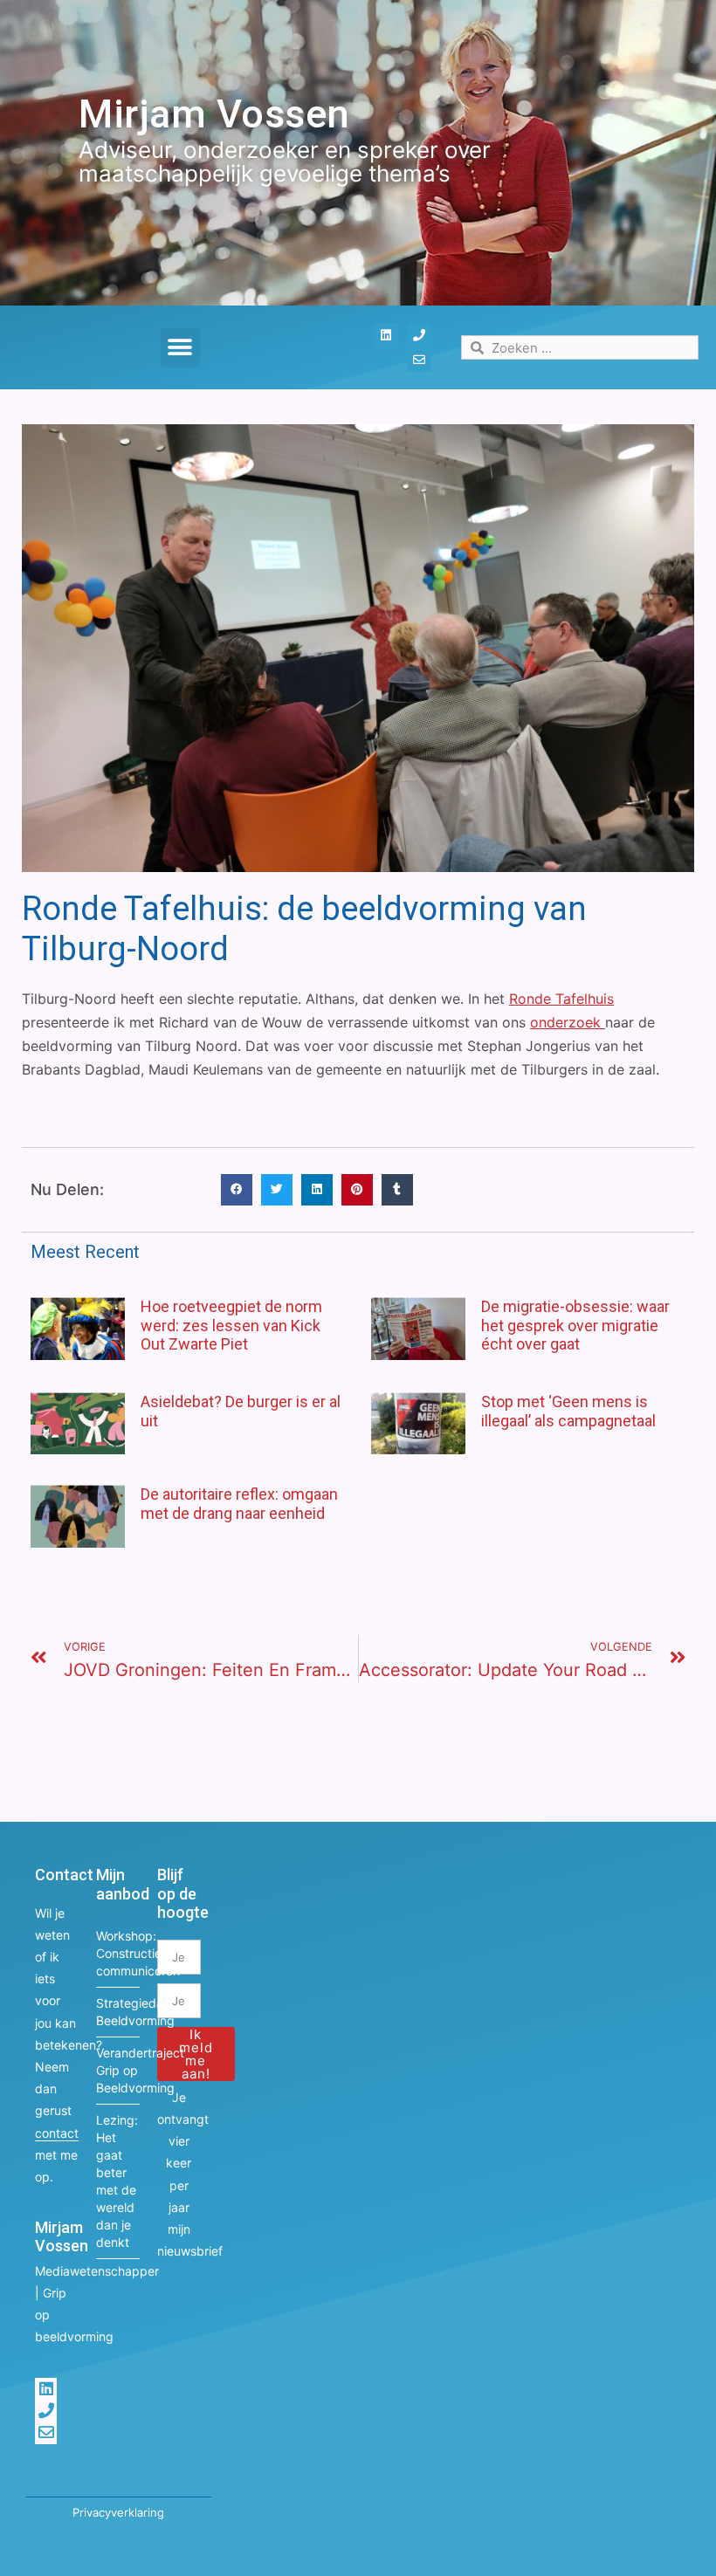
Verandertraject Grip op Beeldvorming (118, 2070)
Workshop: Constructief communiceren (118, 1953)
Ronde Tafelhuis (561, 999)
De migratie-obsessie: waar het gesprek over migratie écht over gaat (575, 1325)
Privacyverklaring (118, 2512)
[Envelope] (419, 360)
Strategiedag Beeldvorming (118, 2012)
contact (57, 2133)
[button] (180, 348)
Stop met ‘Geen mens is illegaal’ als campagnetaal (568, 1411)
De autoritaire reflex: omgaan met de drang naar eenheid (239, 1504)
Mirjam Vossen (214, 114)
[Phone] (419, 335)
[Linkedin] (386, 335)
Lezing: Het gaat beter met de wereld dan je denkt (117, 2181)
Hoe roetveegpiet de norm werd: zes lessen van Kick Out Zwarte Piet (231, 1325)
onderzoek (568, 1022)
